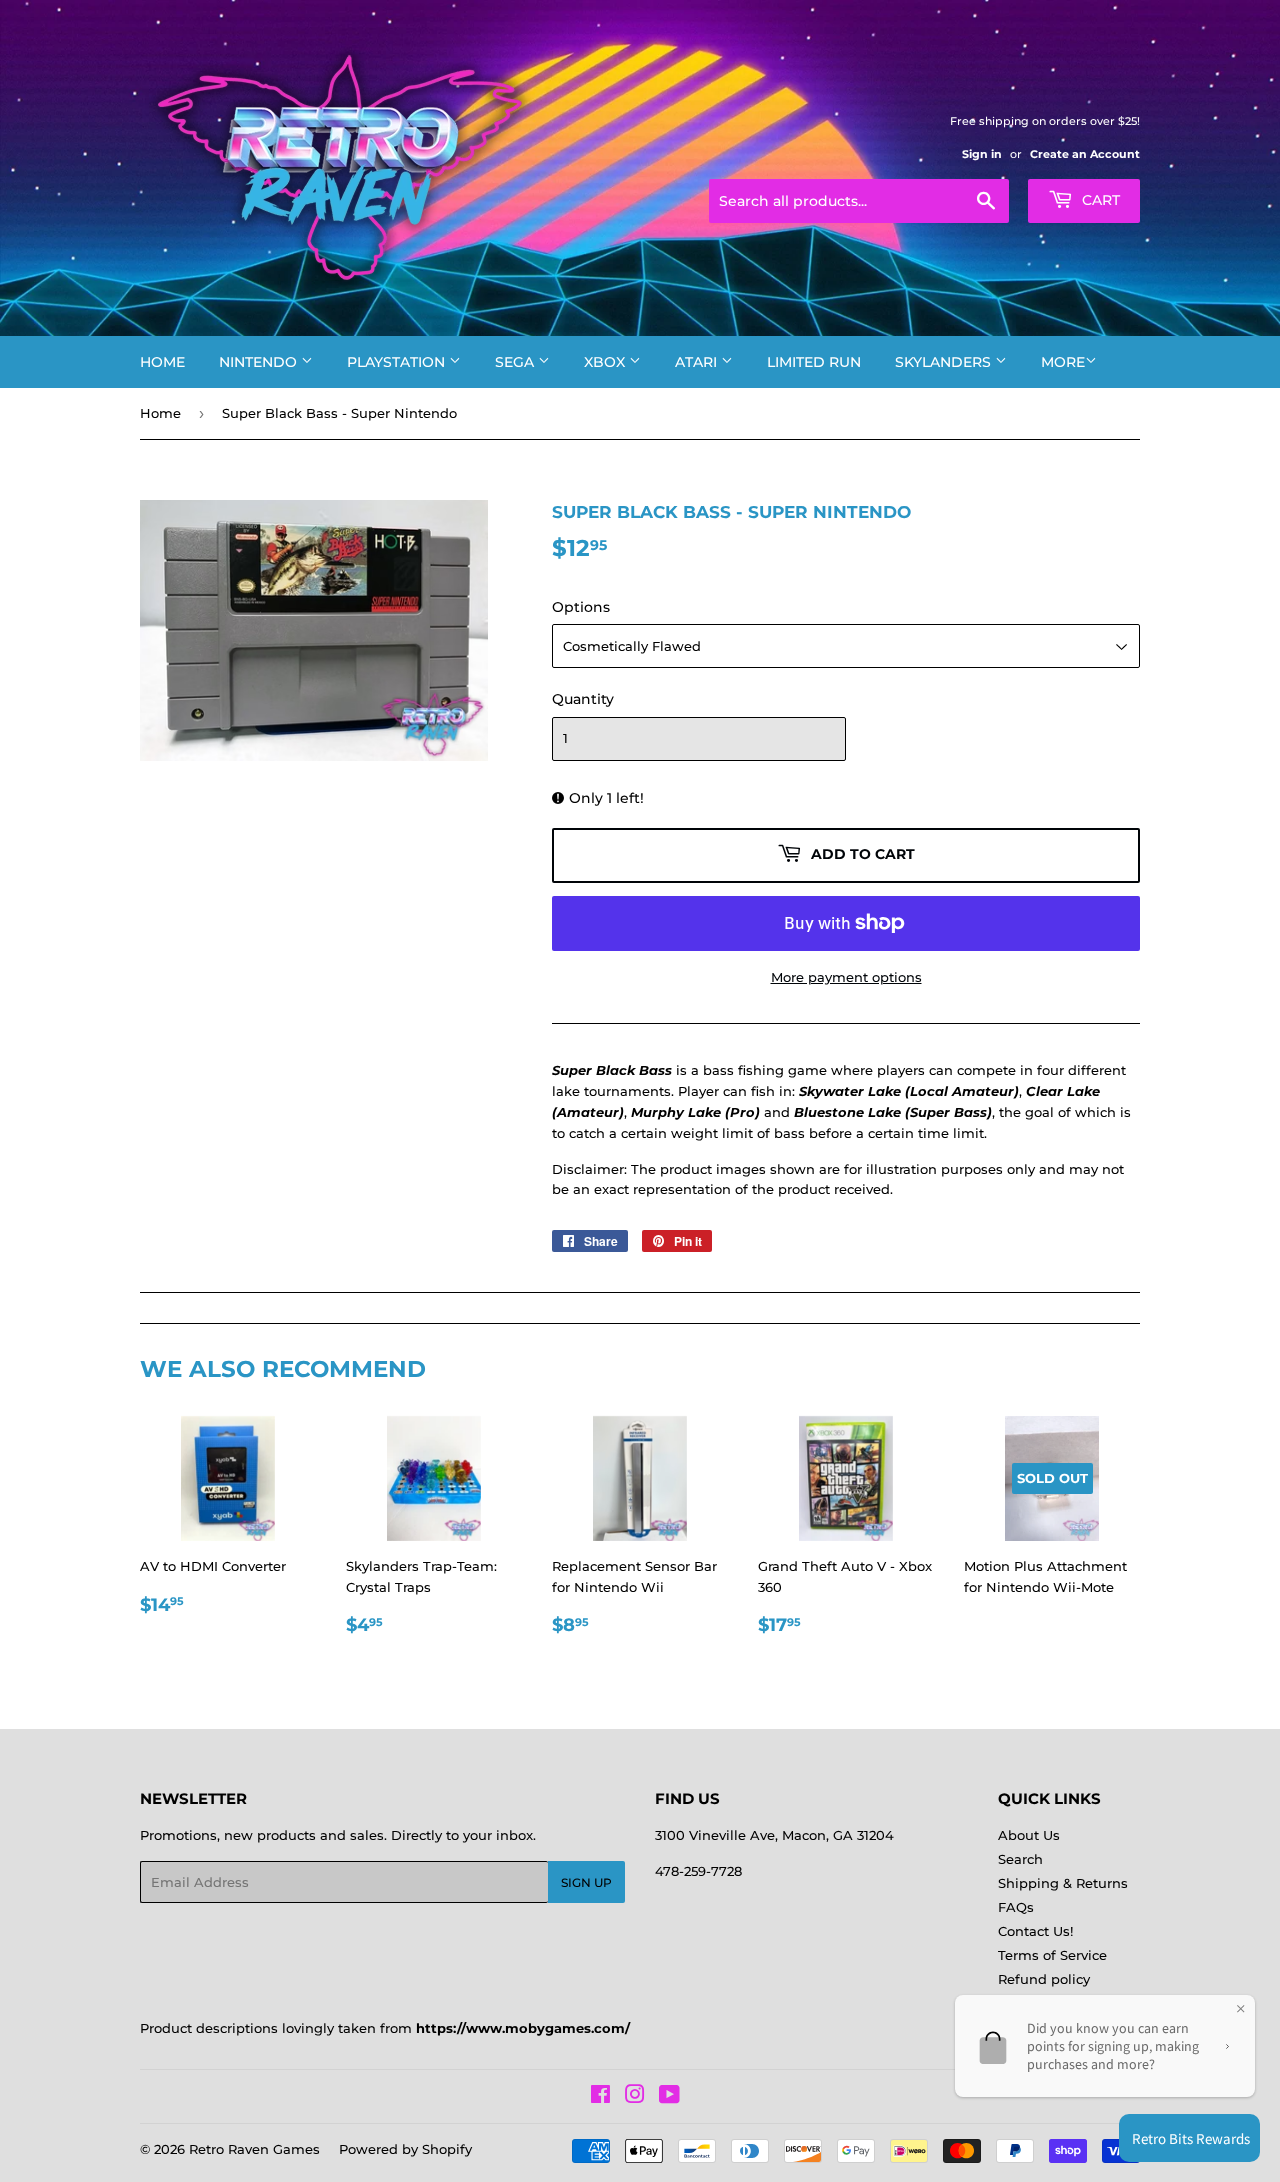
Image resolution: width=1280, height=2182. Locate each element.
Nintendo (260, 362)
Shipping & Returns (1063, 1883)
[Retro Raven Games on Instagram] (635, 2097)
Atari (698, 362)
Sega (516, 362)
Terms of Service (1052, 1955)
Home (162, 362)
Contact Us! (1035, 1931)
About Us (1029, 1835)
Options (581, 607)
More (1063, 362)
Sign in (982, 154)
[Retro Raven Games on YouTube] (669, 2097)
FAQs (1016, 1907)
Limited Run (814, 362)
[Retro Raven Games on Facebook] (600, 2097)
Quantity (583, 699)
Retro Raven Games (254, 2149)
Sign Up (586, 1882)
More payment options (846, 977)
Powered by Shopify (405, 2149)
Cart (1099, 200)
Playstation (398, 362)
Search (1020, 1859)
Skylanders (945, 362)
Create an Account (1085, 154)
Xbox (606, 362)
